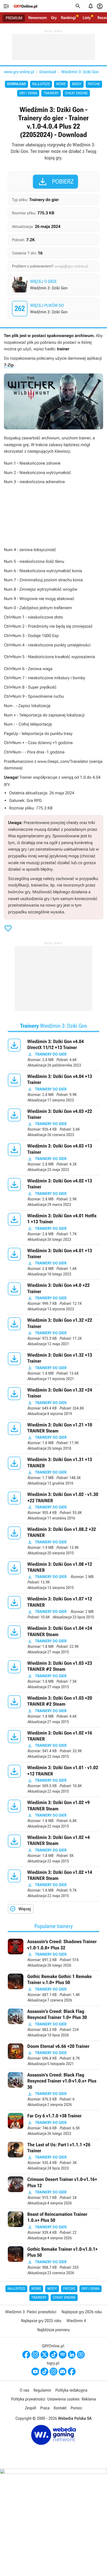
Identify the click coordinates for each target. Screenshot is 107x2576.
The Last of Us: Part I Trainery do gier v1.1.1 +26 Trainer (53, 2157)
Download (48, 72)
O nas (25, 2390)
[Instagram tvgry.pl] (53, 2372)
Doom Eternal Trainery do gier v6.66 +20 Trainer (53, 2055)
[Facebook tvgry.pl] (72, 2372)
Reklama (89, 2399)
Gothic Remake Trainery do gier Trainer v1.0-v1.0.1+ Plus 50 (53, 2261)
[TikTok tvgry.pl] (44, 2372)
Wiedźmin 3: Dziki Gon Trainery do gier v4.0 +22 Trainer (53, 1297)
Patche (94, 84)
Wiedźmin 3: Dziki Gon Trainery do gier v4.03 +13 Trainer (53, 1158)
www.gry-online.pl (19, 72)
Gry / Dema (28, 93)
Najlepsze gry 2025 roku (41, 2321)
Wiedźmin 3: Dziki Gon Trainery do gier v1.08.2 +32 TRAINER (53, 1541)
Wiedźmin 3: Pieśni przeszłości (31, 2312)
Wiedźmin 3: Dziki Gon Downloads (54, 309)
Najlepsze (41, 84)
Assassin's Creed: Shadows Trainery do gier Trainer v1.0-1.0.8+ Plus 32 (53, 1953)
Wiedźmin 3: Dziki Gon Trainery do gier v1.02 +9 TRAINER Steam (53, 1814)
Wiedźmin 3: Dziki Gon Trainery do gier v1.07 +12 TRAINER (53, 1608)
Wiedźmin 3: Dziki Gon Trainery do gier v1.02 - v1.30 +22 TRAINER (53, 1506)
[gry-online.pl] (25, 6)
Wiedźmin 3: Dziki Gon (80, 72)
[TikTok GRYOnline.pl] (53, 2355)
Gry (54, 18)
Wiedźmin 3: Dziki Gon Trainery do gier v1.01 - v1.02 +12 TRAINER (53, 1779)
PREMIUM (14, 18)
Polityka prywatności (28, 2399)
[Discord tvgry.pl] (63, 2372)
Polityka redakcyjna (71, 2390)
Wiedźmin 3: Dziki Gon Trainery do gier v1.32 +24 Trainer (53, 1402)
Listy (87, 18)
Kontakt (60, 2408)
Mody (77, 84)
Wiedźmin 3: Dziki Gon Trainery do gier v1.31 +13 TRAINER (53, 1471)
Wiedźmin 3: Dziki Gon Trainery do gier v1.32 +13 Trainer (53, 1367)
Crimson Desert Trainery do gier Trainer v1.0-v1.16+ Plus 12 (53, 2191)
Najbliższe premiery (53, 2330)
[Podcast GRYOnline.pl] (63, 2355)
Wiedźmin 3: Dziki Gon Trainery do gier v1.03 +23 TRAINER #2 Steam (53, 1675)
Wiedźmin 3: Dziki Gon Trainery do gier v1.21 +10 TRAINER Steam (53, 1437)
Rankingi (68, 18)
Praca (45, 2408)
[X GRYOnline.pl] (44, 2355)
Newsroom (38, 18)
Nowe (61, 84)
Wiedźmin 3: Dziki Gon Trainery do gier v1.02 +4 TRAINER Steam (53, 1849)
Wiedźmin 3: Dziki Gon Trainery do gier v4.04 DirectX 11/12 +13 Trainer (53, 1053)
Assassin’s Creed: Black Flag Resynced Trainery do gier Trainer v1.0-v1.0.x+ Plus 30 (53, 2090)
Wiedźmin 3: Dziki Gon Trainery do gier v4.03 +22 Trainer (53, 1123)
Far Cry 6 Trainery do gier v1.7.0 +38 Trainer (53, 2125)
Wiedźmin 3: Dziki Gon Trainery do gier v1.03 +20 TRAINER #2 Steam (53, 1710)
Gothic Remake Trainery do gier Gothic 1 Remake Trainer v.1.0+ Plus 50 (53, 1988)
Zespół (31, 2408)
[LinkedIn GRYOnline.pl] (72, 2355)
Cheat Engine (76, 93)
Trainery (51, 93)
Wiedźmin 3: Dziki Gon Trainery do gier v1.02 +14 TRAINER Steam (53, 1884)
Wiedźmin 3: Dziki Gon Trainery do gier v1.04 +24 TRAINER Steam (53, 1640)
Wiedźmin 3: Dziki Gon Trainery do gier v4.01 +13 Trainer (53, 1262)
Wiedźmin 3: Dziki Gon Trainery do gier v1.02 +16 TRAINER (53, 1745)
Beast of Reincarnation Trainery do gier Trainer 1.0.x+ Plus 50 (53, 2226)
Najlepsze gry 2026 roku (82, 2312)
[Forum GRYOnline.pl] (81, 2355)
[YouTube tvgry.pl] (35, 2372)
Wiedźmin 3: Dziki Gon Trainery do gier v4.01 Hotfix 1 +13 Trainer (53, 1228)
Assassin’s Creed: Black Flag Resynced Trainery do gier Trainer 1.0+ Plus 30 (53, 2023)
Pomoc (76, 2408)
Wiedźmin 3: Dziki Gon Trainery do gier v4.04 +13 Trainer (53, 1088)
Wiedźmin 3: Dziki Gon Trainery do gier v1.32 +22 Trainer (53, 1332)
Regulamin (42, 2390)
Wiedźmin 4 (76, 2321)
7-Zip (9, 365)
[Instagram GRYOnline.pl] (35, 2355)
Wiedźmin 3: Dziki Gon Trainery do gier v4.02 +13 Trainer (53, 1193)
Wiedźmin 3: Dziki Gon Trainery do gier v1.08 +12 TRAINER (53, 1576)
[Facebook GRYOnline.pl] (26, 2355)
